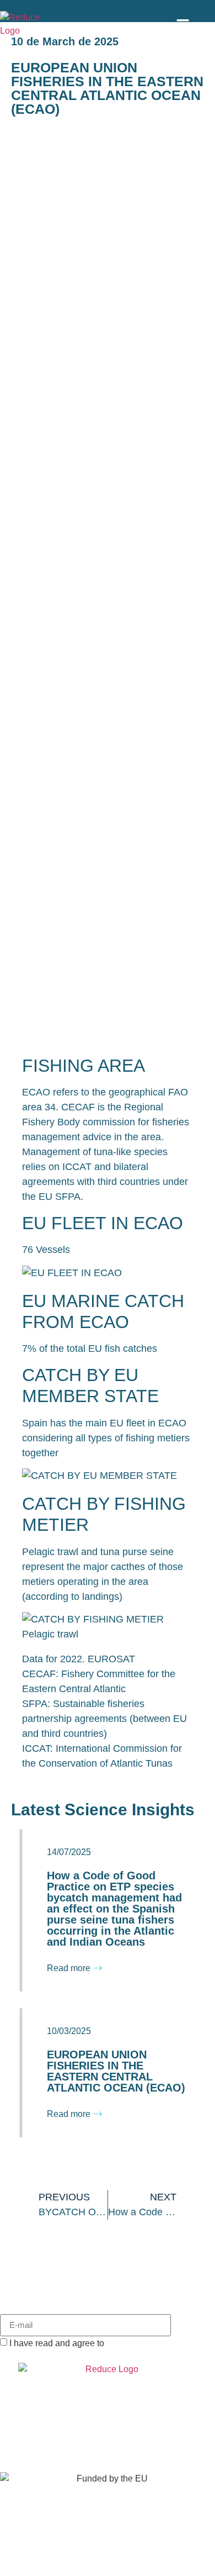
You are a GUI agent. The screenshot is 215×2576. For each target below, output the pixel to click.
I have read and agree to (101, 2343)
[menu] (183, 25)
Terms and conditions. (149, 2343)
